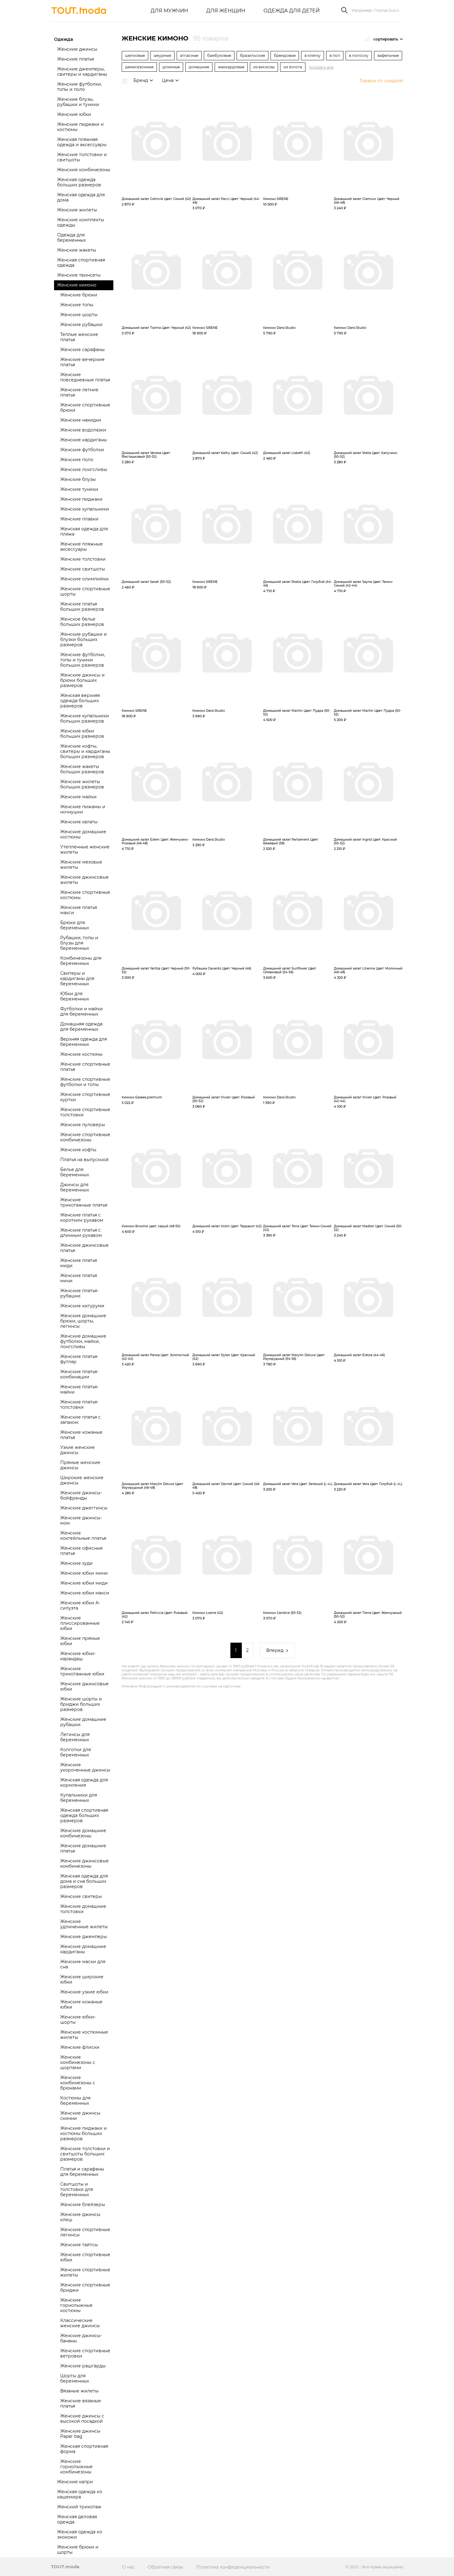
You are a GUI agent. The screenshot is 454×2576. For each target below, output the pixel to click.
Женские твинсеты (79, 275)
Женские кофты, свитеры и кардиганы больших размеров (85, 751)
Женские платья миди (79, 1263)
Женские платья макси (79, 910)
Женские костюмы (81, 1054)
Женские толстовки (83, 559)
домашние (199, 67)
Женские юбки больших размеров (82, 734)
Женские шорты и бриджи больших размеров (81, 1704)
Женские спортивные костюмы (85, 895)
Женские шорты (79, 315)
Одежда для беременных (71, 238)
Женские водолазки (83, 430)
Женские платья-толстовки (79, 1405)
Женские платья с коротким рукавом (82, 1218)
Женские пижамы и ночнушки (83, 809)
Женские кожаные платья (81, 1435)
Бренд (141, 80)
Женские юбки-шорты (78, 2020)
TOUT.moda (65, 2567)
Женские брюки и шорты (78, 2550)
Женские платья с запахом (80, 1420)
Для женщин (226, 11)
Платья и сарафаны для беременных (82, 2172)
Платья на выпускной (84, 1160)
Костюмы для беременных (75, 2101)
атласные (189, 55)
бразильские (252, 55)
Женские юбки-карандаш (78, 1656)
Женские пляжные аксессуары (82, 547)
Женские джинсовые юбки (84, 1686)
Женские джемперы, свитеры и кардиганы (82, 72)
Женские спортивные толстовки (85, 1112)
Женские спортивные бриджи (85, 2287)
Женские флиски (80, 2047)
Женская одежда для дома (81, 197)
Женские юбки (74, 114)
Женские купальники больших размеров (85, 718)
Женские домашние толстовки (83, 1909)
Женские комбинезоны (84, 170)
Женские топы (77, 305)
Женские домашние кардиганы (83, 1949)
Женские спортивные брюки (85, 407)
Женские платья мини (79, 1278)
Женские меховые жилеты (81, 865)
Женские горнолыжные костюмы (76, 2305)
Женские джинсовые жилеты (84, 880)
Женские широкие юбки (82, 1979)
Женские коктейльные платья (83, 1536)
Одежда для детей (292, 11)
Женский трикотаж (79, 2507)
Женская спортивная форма (84, 2449)
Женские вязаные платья (81, 2403)
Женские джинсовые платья (84, 1248)
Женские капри (75, 2482)
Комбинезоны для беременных (81, 961)
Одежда (63, 39)
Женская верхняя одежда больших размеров (80, 701)
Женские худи (76, 1563)
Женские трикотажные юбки (82, 1671)
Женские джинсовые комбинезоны (84, 1863)
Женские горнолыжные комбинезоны (76, 2467)
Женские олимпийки (84, 579)
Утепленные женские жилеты (85, 849)
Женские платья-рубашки (79, 1293)
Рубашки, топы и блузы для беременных (79, 943)
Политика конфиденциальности (233, 2567)
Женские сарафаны (82, 350)
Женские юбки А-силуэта (80, 1605)
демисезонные (139, 67)
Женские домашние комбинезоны (83, 1833)
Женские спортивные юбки (85, 2257)
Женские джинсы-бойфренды (81, 1495)
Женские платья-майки (79, 1389)
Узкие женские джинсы (78, 1450)
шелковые (135, 55)
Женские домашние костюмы (83, 834)
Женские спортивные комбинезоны (85, 1137)
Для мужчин (169, 11)
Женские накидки (81, 420)
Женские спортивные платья (85, 1067)
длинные (171, 67)
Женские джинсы (77, 49)
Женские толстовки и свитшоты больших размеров (85, 2154)
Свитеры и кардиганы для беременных (77, 978)
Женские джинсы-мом (81, 1520)
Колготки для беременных (76, 1752)
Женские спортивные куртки (85, 1097)
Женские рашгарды (83, 2366)
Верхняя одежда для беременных (84, 1042)
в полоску (359, 55)
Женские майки (78, 797)
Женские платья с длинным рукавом (81, 1233)
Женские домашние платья (83, 1848)
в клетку (313, 55)
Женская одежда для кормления (84, 1782)
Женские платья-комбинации (79, 1374)
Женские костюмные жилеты (84, 2035)
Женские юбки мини (84, 1573)
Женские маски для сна (83, 1964)
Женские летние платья (79, 392)
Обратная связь (165, 2567)
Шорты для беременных (75, 2378)
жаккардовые (231, 67)
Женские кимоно (77, 285)
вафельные (388, 55)
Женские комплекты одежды (81, 222)
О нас (128, 2567)
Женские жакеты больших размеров (82, 769)
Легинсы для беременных (75, 1737)
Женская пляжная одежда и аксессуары (82, 142)
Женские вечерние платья (82, 362)
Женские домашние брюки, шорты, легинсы (83, 1321)
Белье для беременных (75, 1172)
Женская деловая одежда (77, 2519)
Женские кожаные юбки (81, 2004)
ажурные (162, 55)
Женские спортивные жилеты (85, 2272)
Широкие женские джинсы (82, 1480)
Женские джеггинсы (84, 1508)
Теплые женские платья (79, 337)
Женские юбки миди (84, 1583)
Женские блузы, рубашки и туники (78, 102)
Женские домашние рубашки (83, 1722)
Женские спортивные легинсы (85, 2232)
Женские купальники (85, 509)
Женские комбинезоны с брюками (78, 2083)
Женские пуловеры (83, 1125)
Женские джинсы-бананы (81, 2338)
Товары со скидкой (381, 81)
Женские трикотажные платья (84, 1202)
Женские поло (77, 460)
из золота (293, 67)
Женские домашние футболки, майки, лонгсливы (83, 1341)
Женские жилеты (77, 210)
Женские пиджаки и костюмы (80, 127)
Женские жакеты (77, 250)
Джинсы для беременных (75, 1187)
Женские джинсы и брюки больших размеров (82, 680)
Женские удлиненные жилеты (84, 1924)
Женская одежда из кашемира (80, 2494)
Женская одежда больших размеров (79, 182)
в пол (335, 55)
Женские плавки (79, 519)
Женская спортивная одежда (81, 263)
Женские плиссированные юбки (80, 1623)
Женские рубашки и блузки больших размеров (84, 639)
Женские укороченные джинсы (85, 1767)
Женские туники (79, 489)
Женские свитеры (81, 1896)
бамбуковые (219, 55)
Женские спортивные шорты (85, 591)
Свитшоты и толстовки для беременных (77, 2189)
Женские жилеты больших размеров (82, 784)
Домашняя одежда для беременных (81, 1027)
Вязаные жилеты (79, 2391)
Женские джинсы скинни (80, 2116)
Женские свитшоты (83, 569)
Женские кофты (78, 1150)
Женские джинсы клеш (80, 2217)
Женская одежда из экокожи (80, 2534)
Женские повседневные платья (85, 377)
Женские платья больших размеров (82, 607)
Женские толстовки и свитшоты (82, 157)
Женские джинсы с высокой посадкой (82, 2419)
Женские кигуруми (82, 1306)
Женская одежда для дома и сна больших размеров (84, 1881)
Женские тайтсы (79, 2245)
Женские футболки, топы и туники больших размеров (83, 660)
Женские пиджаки (81, 499)
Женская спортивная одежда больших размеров (84, 1815)
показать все (321, 67)
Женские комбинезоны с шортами (78, 2062)
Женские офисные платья (82, 1551)
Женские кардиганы (84, 440)
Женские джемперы (84, 1937)
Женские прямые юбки (80, 1641)
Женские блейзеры (83, 2205)
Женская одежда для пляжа (84, 531)
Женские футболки (82, 450)
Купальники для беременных (79, 1798)
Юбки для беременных (75, 996)
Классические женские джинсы (80, 2323)
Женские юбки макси (85, 1593)
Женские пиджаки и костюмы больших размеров (84, 2133)
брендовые (285, 55)
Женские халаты (79, 822)
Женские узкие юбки (84, 1992)
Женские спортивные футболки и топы (85, 1082)
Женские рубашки (81, 325)
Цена (168, 80)
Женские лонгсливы (84, 469)
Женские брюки (79, 295)
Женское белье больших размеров (82, 622)
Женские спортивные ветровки (85, 2353)
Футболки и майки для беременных (82, 1011)
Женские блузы (78, 479)
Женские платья (76, 59)
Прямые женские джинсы (80, 1465)
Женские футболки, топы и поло (80, 87)
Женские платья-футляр (79, 1359)
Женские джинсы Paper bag (80, 2434)
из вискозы (264, 67)
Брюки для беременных (75, 925)
